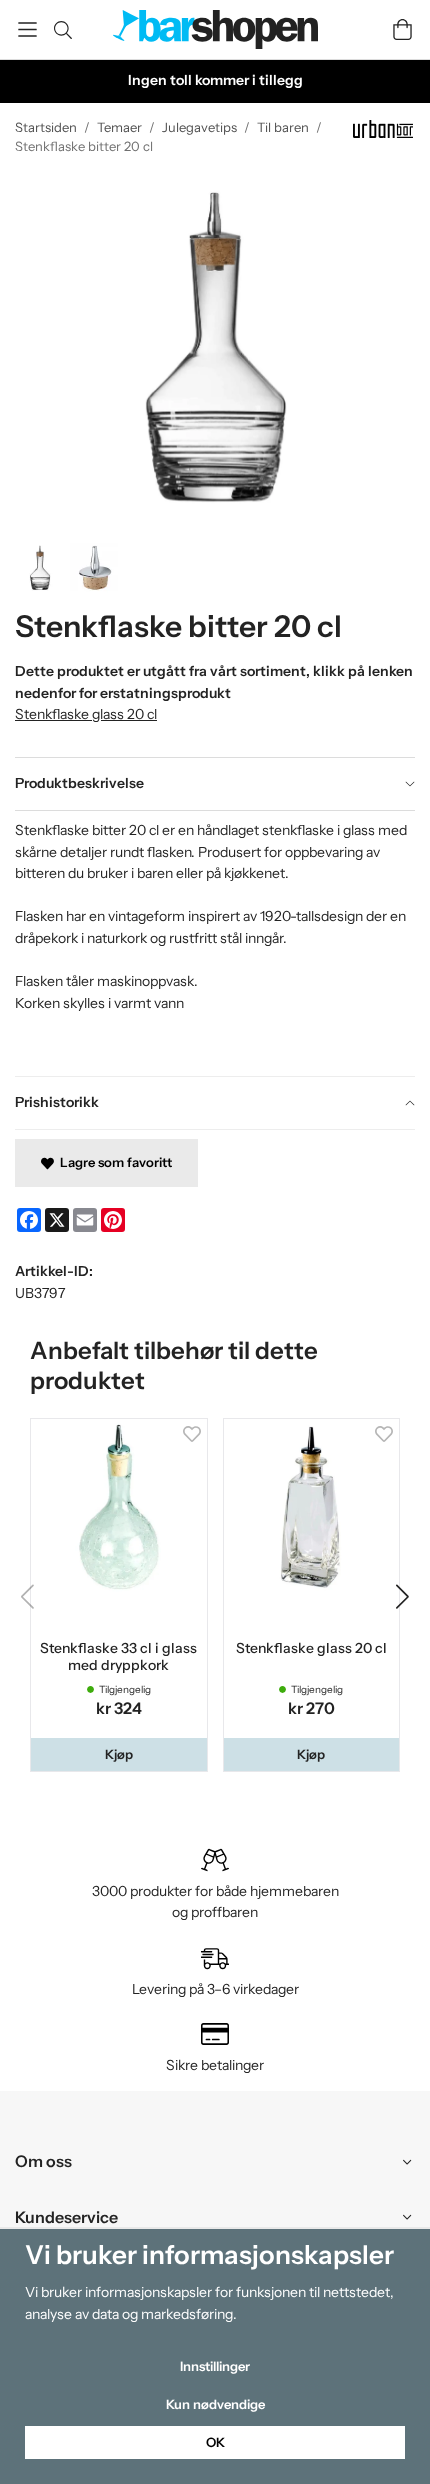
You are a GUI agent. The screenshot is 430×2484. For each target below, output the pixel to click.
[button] (119, 1754)
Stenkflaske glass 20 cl (86, 714)
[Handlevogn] (402, 29)
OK (215, 2442)
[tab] (215, 784)
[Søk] (62, 30)
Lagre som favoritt (113, 1162)
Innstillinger (215, 2366)
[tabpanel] (215, 943)
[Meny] (27, 29)
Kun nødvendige (215, 2404)
